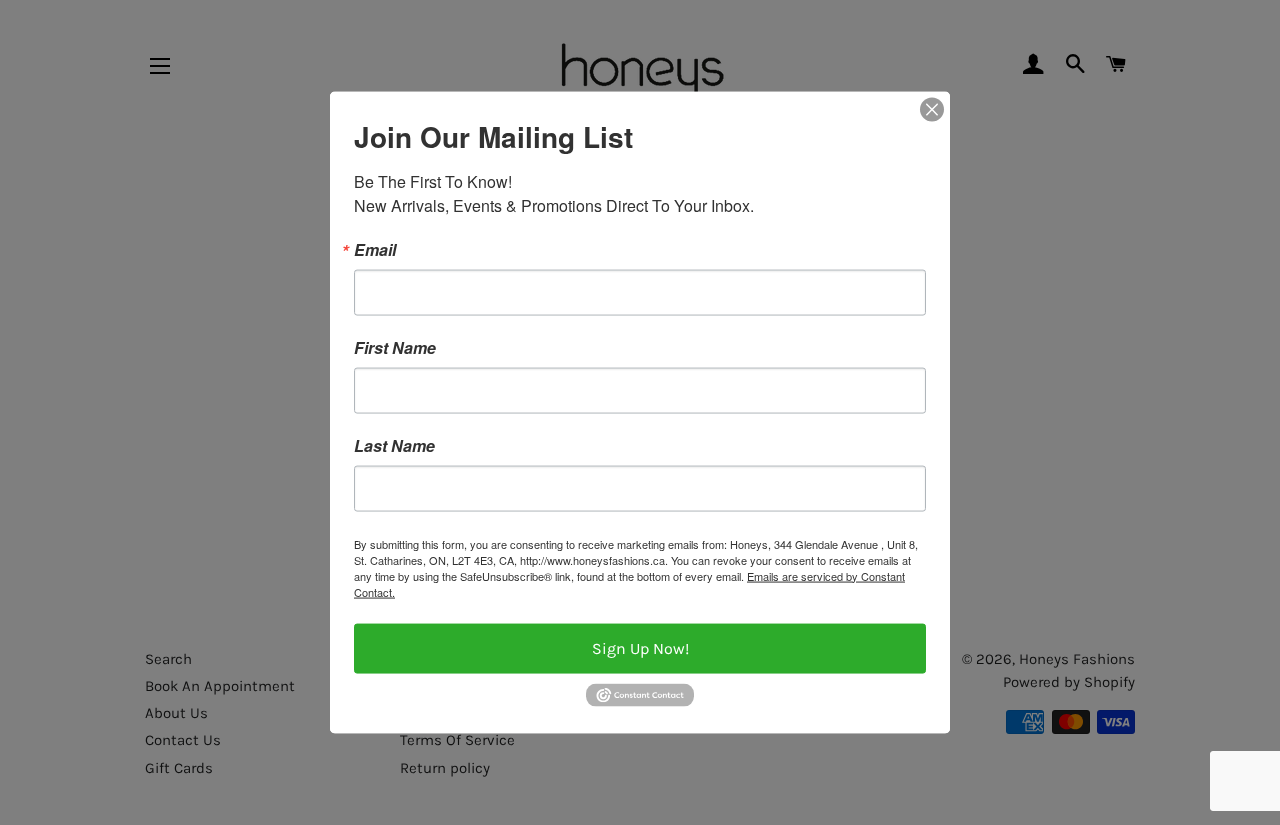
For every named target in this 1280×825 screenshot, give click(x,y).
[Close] (932, 109)
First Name (395, 347)
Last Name (394, 445)
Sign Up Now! (640, 647)
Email (375, 249)
